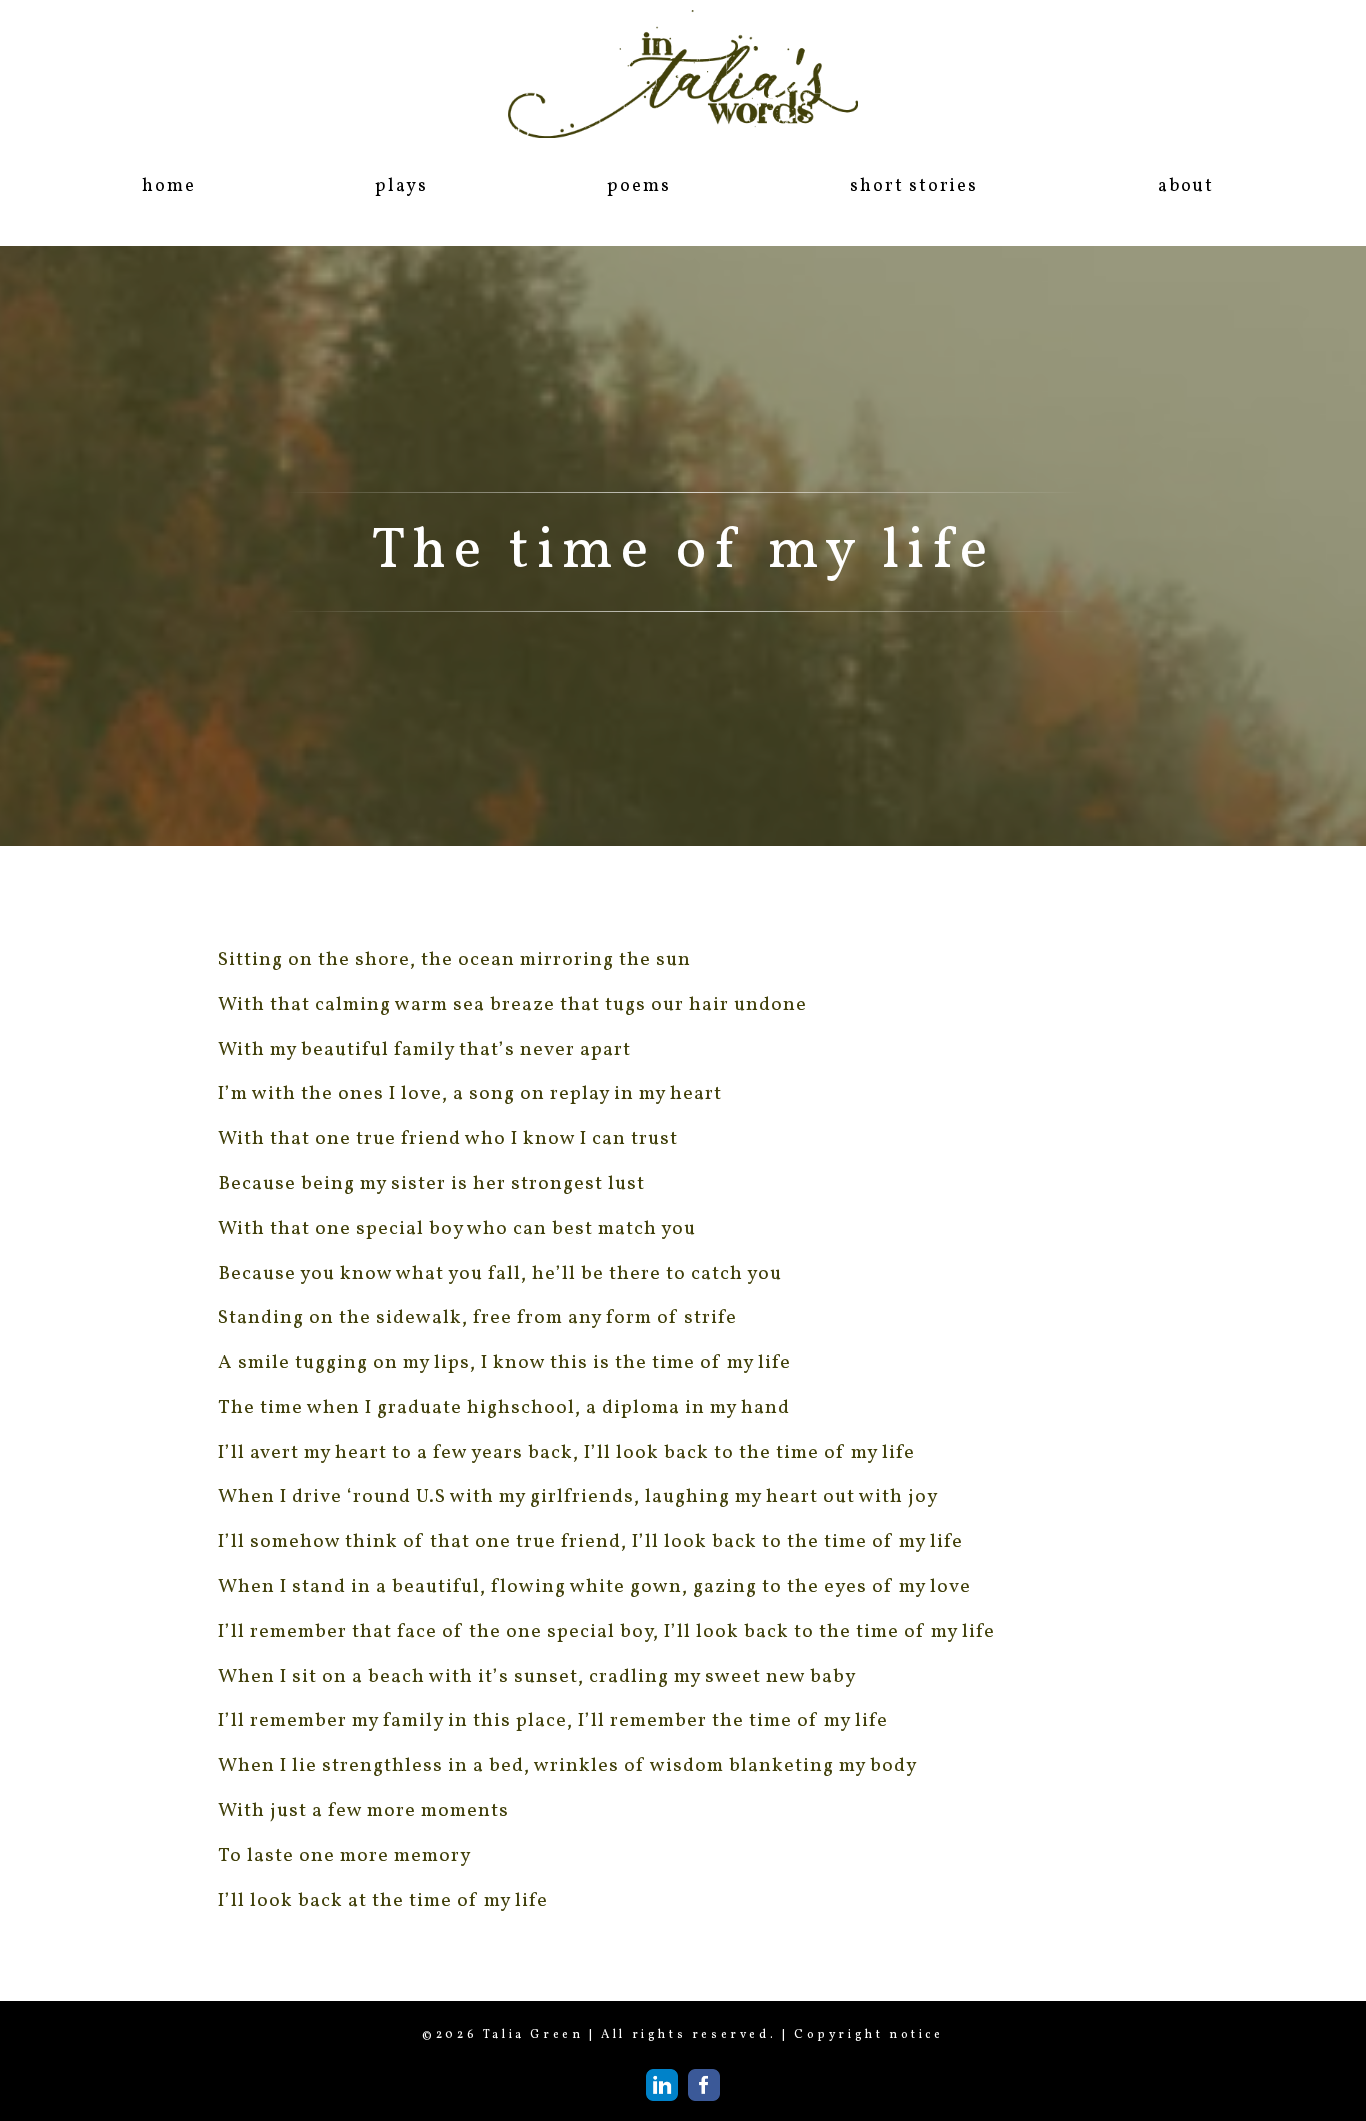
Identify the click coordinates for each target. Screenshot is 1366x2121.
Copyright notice (869, 2035)
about (1186, 186)
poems (638, 186)
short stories (913, 186)
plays (401, 186)
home (168, 186)
